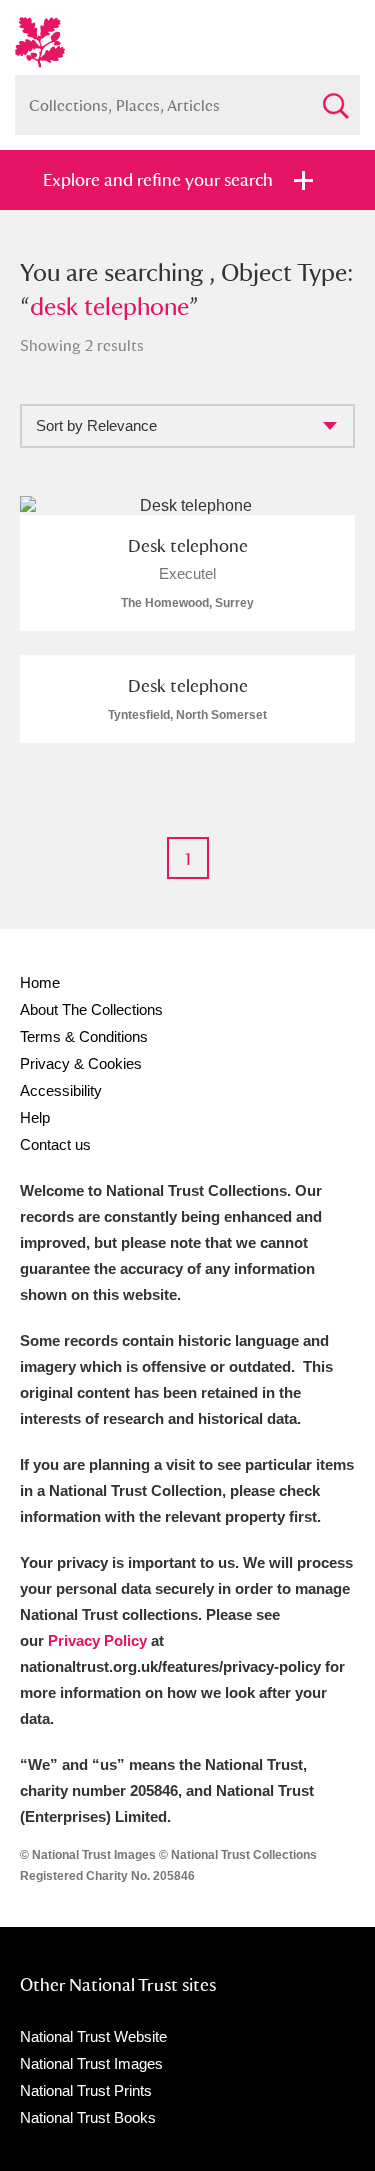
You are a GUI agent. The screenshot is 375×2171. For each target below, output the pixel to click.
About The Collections (91, 1009)
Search (335, 97)
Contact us (55, 1144)
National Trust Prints (86, 2090)
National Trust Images (91, 2063)
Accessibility (61, 1090)
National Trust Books (88, 2117)
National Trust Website (93, 2036)
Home (40, 982)
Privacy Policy (97, 1640)
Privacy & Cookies (81, 1063)
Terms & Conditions (84, 1036)
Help (35, 1117)
